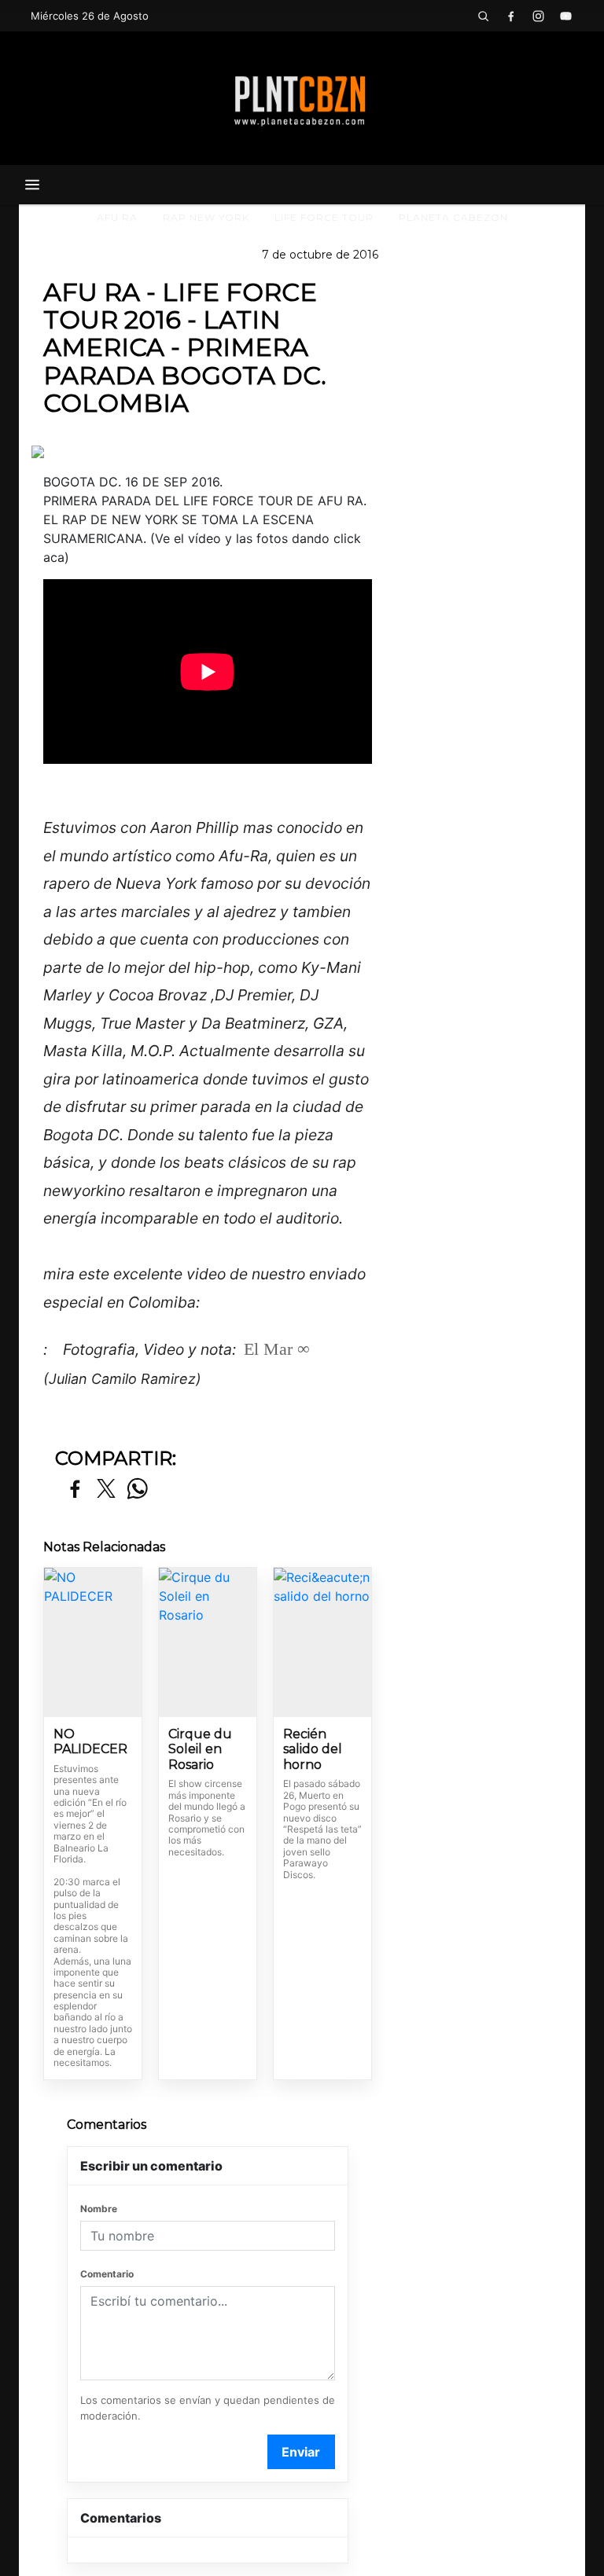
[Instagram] (538, 16)
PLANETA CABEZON (453, 217)
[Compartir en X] (106, 1490)
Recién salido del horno (313, 1749)
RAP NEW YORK (206, 217)
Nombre (99, 2209)
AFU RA (117, 217)
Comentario (107, 2274)
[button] (483, 16)
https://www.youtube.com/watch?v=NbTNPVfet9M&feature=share (181, 1325)
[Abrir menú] (32, 185)
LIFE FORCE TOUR (324, 217)
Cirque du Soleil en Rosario (200, 1749)
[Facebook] (510, 16)
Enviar (301, 2452)
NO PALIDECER (90, 1742)
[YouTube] (565, 16)
